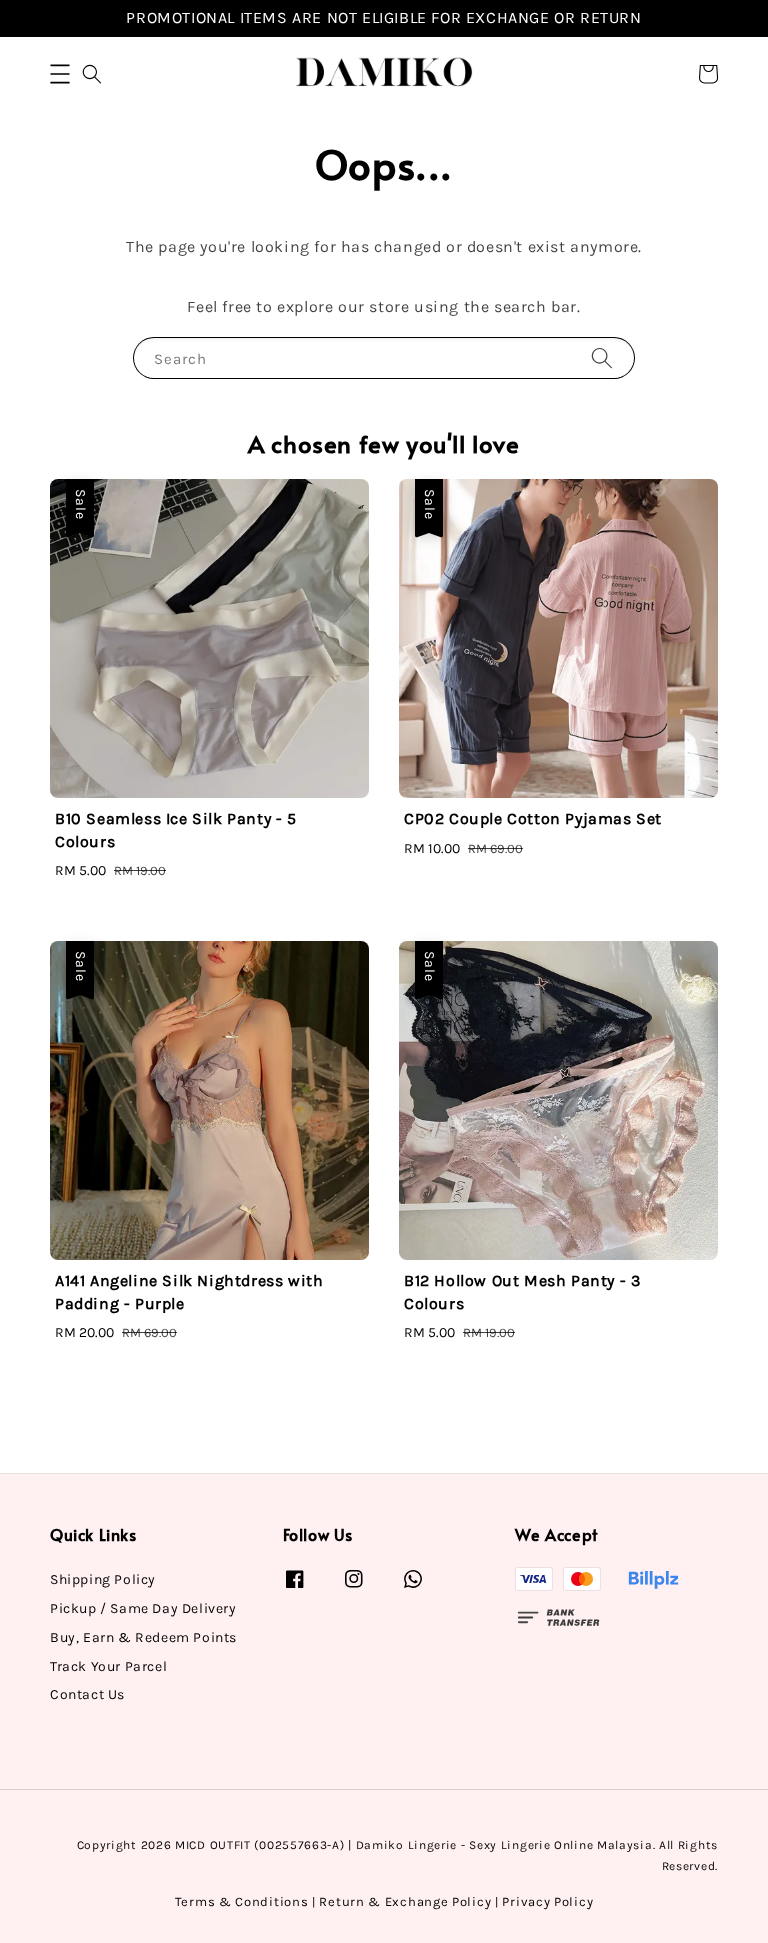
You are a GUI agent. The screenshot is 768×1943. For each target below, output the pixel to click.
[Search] (602, 357)
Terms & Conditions (242, 1901)
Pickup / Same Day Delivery (143, 1608)
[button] (60, 74)
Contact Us (87, 1694)
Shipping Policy (103, 1579)
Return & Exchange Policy (405, 1901)
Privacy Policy (547, 1901)
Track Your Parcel (108, 1666)
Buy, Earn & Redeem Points (143, 1637)
